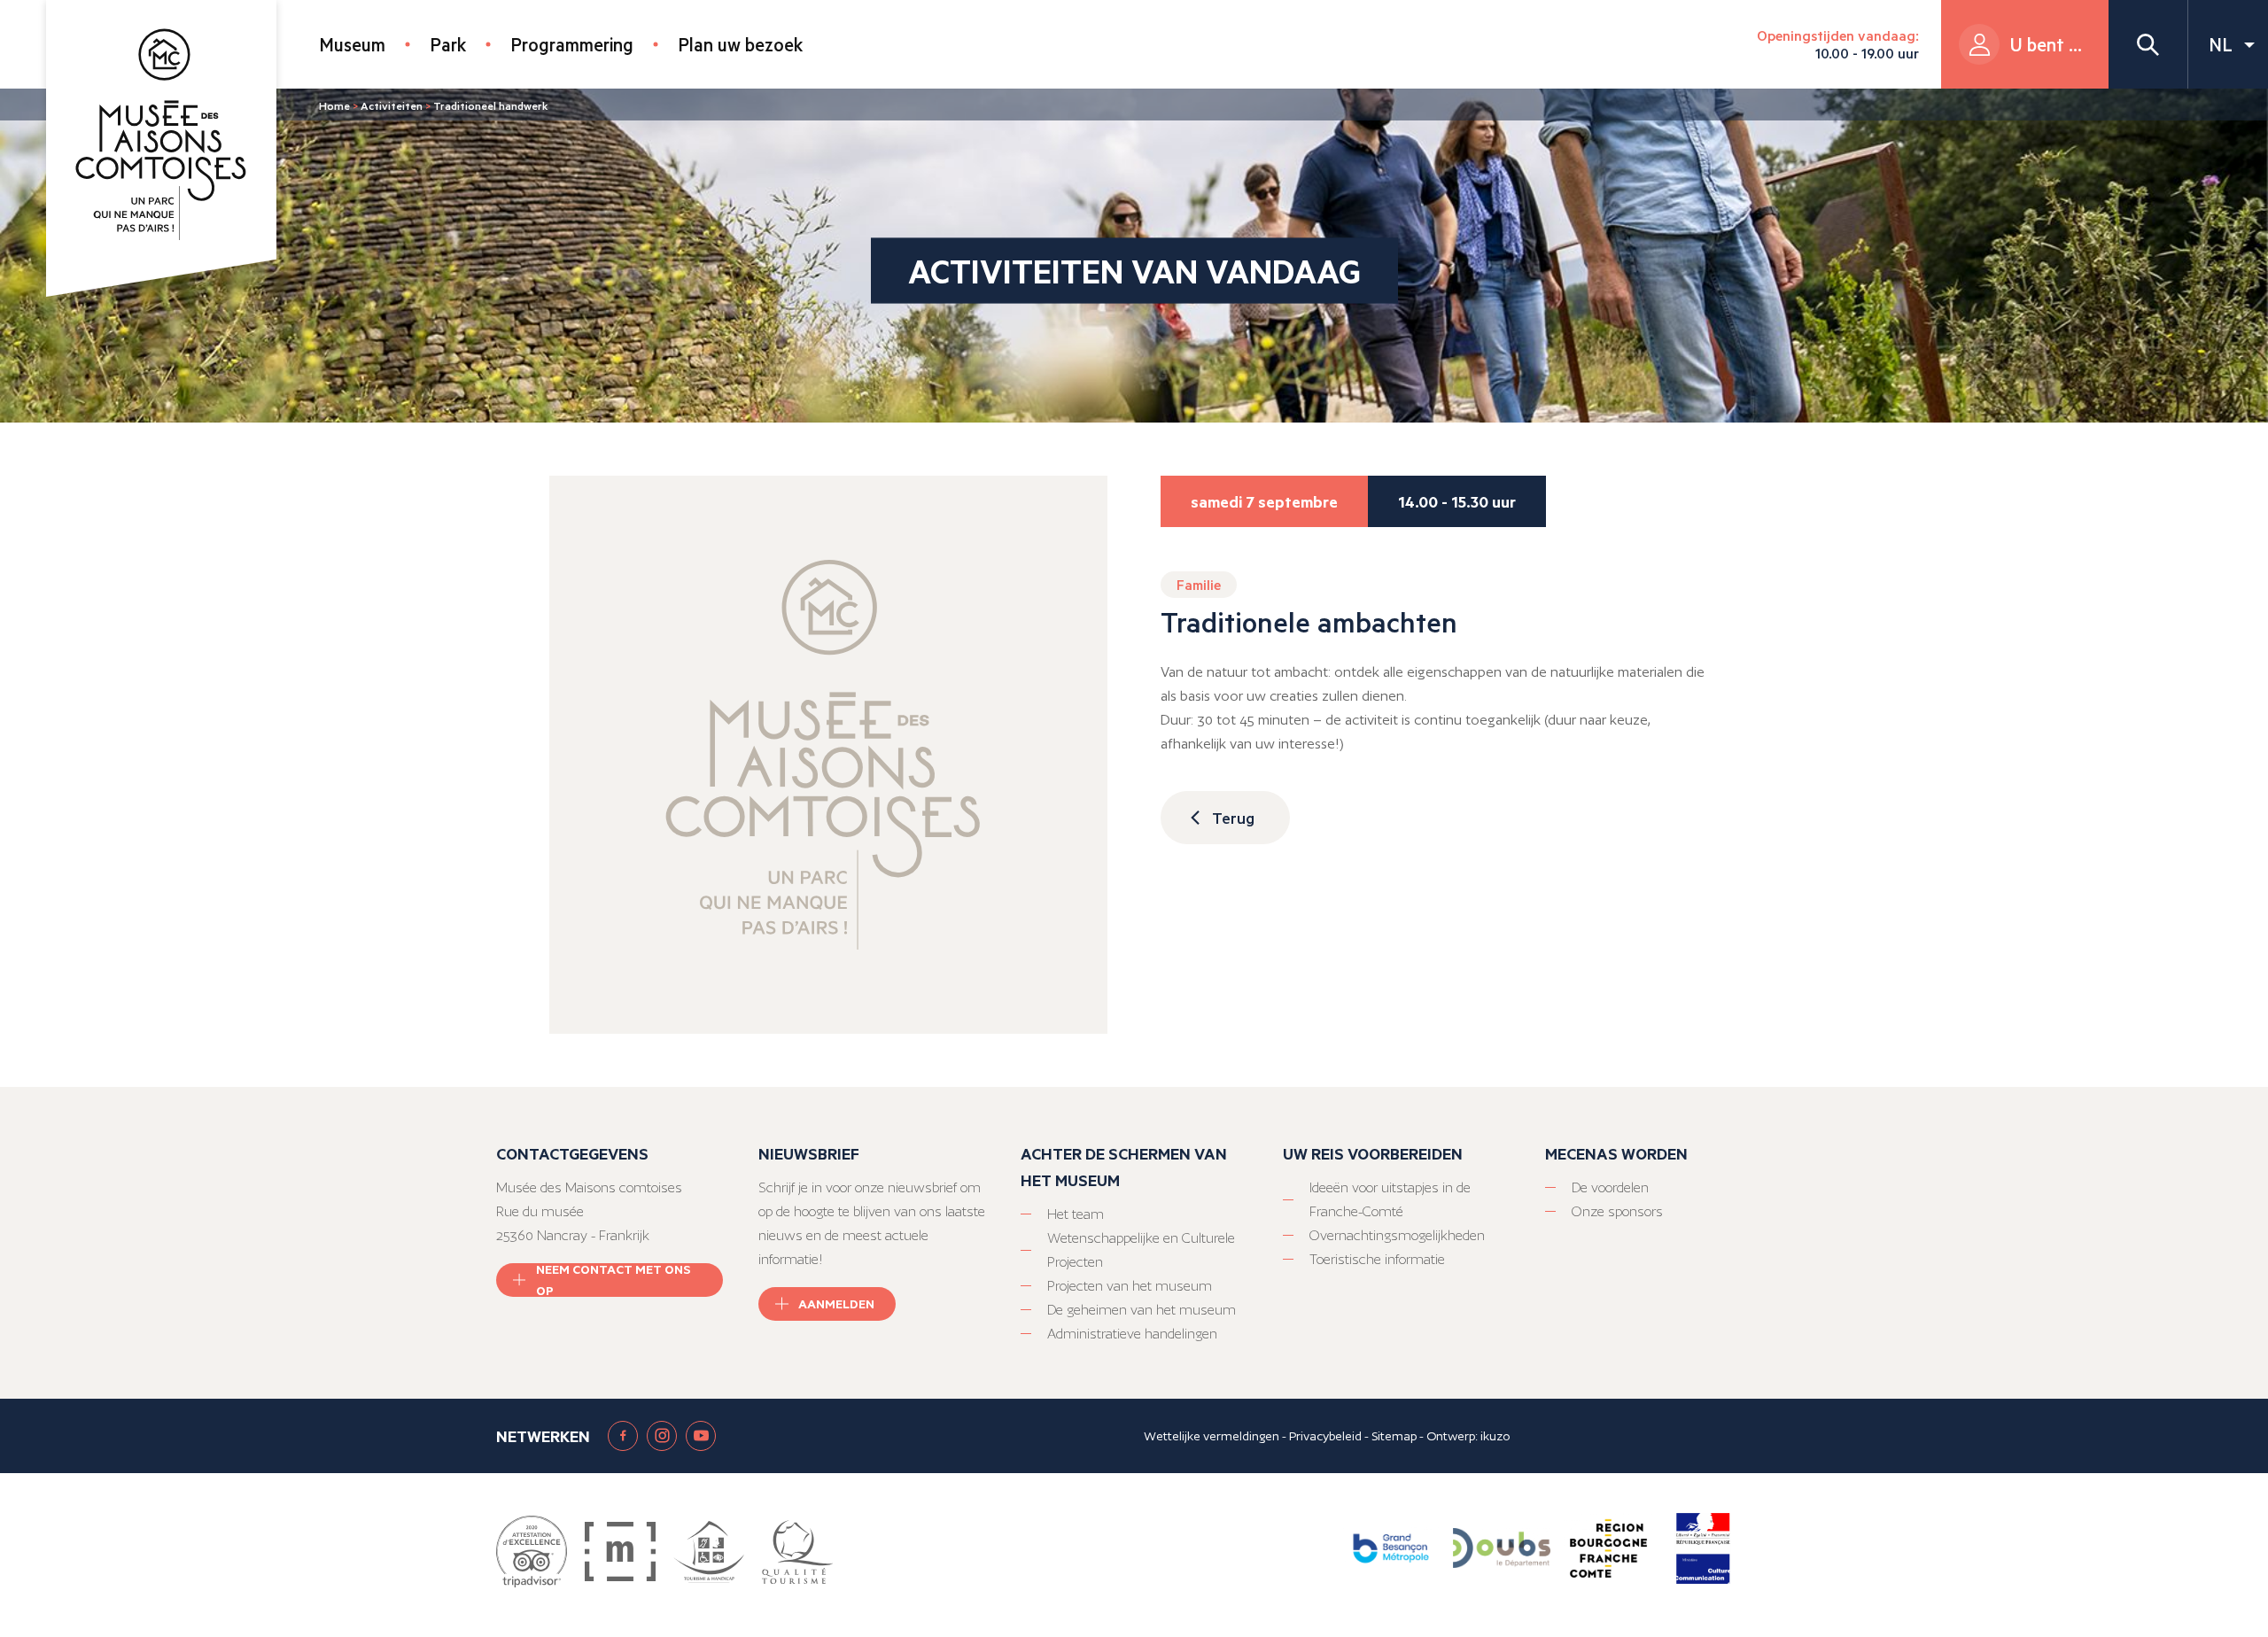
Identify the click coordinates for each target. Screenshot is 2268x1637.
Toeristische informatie (1377, 1259)
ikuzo (1495, 1436)
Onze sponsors (1617, 1211)
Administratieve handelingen (1132, 1334)
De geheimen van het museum (1142, 1310)
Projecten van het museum (1130, 1286)
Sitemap (1394, 1436)
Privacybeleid (1325, 1436)
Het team (1076, 1214)
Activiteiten (392, 105)
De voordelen (1610, 1187)
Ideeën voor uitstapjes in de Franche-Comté (1390, 1199)
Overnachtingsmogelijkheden (1397, 1235)
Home (334, 105)
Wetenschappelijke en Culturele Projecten (1141, 1250)
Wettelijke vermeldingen (1212, 1436)
